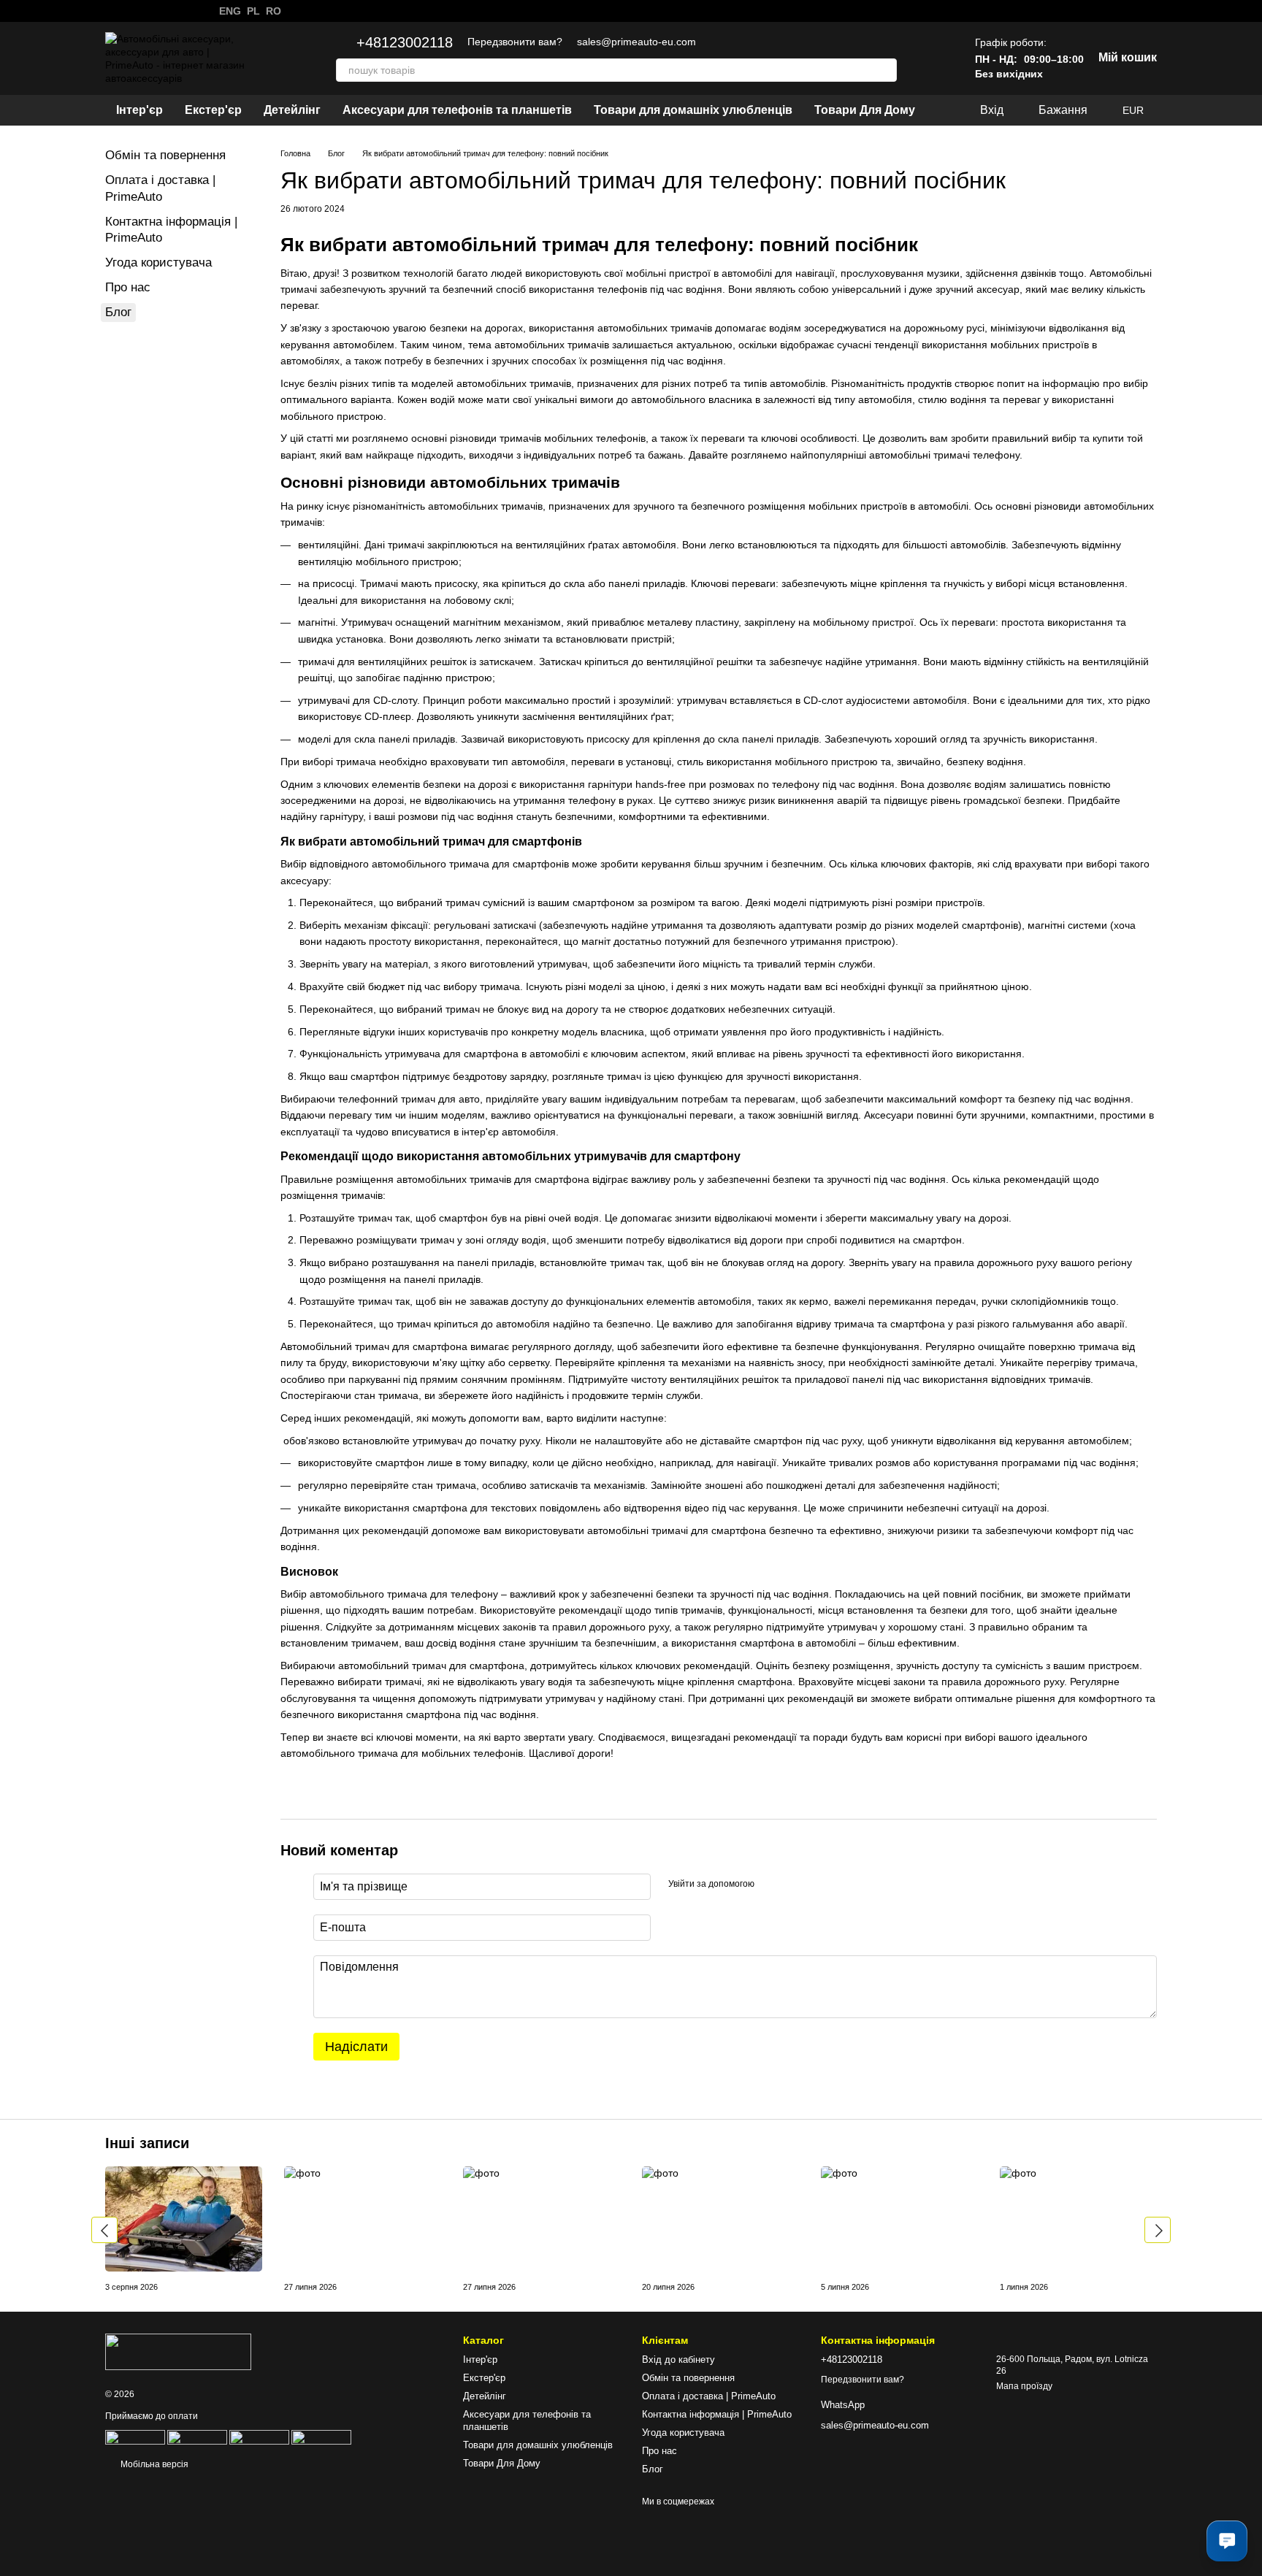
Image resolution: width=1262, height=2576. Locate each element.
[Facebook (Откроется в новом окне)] (146, 11)
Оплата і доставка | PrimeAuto (709, 2396)
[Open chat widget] (1227, 2541)
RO (274, 11)
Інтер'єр (139, 110)
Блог (118, 312)
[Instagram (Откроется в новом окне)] (129, 11)
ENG (230, 11)
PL (253, 11)
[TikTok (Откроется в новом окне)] (181, 11)
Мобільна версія (153, 2464)
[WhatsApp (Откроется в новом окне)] (111, 11)
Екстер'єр (213, 110)
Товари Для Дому (865, 110)
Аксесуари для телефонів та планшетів (457, 110)
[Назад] (104, 2230)
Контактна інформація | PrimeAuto (717, 2414)
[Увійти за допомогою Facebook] (770, 1885)
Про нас (128, 287)
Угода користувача (158, 262)
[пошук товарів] (885, 70)
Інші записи (147, 2143)
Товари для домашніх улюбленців (693, 110)
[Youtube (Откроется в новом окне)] (164, 11)
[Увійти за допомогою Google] (794, 1885)
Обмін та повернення (165, 155)
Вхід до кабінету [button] (678, 2360)
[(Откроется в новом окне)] (197, 2437)
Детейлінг (292, 110)
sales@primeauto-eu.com (636, 42)
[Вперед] (1158, 2230)
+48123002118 (405, 42)
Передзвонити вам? (515, 42)
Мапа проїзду (1024, 2386)
